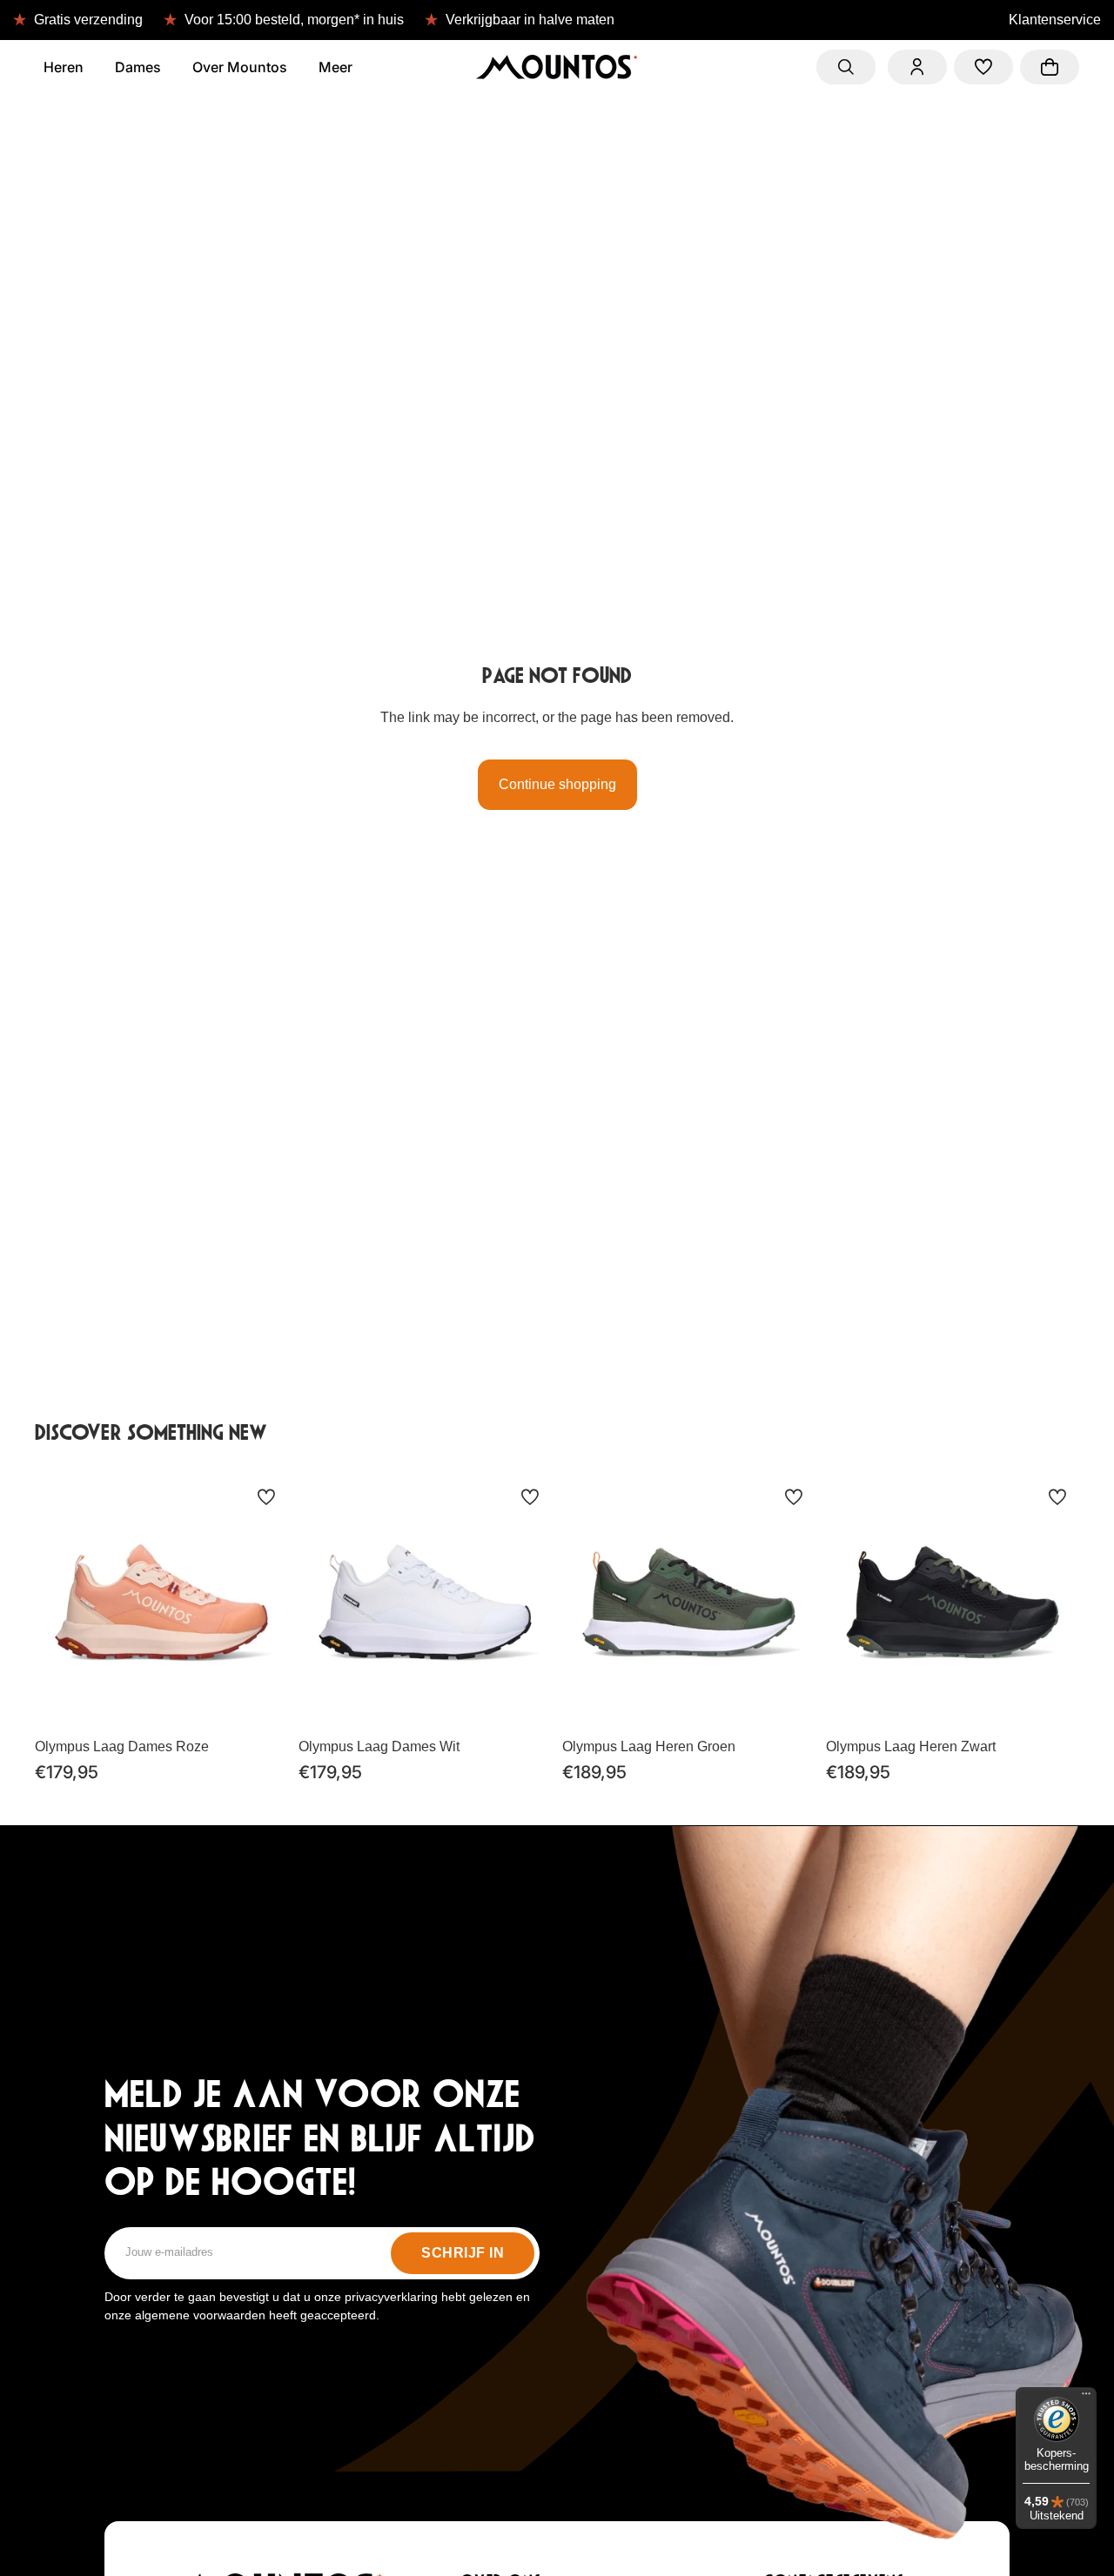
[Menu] (1086, 2398)
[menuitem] (336, 67)
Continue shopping (557, 784)
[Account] (917, 67)
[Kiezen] (261, 1703)
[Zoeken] (846, 67)
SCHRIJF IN (463, 2253)
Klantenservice (1055, 20)
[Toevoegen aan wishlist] (266, 1497)
